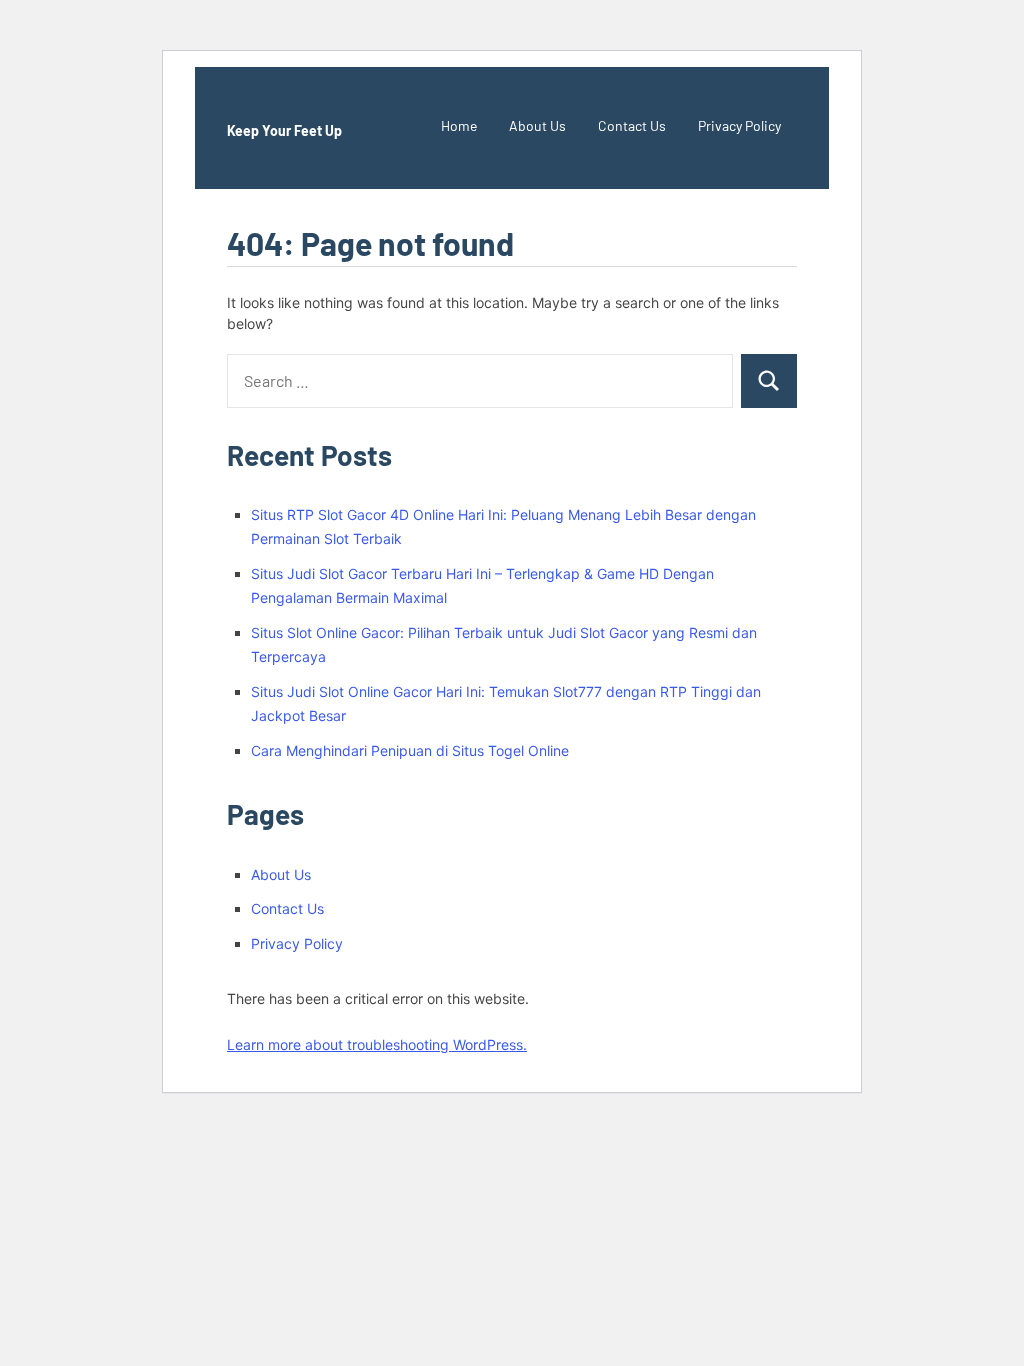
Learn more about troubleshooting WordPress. (377, 1044)
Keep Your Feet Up (284, 130)
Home (459, 125)
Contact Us (632, 125)
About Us (537, 125)
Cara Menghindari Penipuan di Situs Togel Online (410, 750)
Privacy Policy (739, 125)
